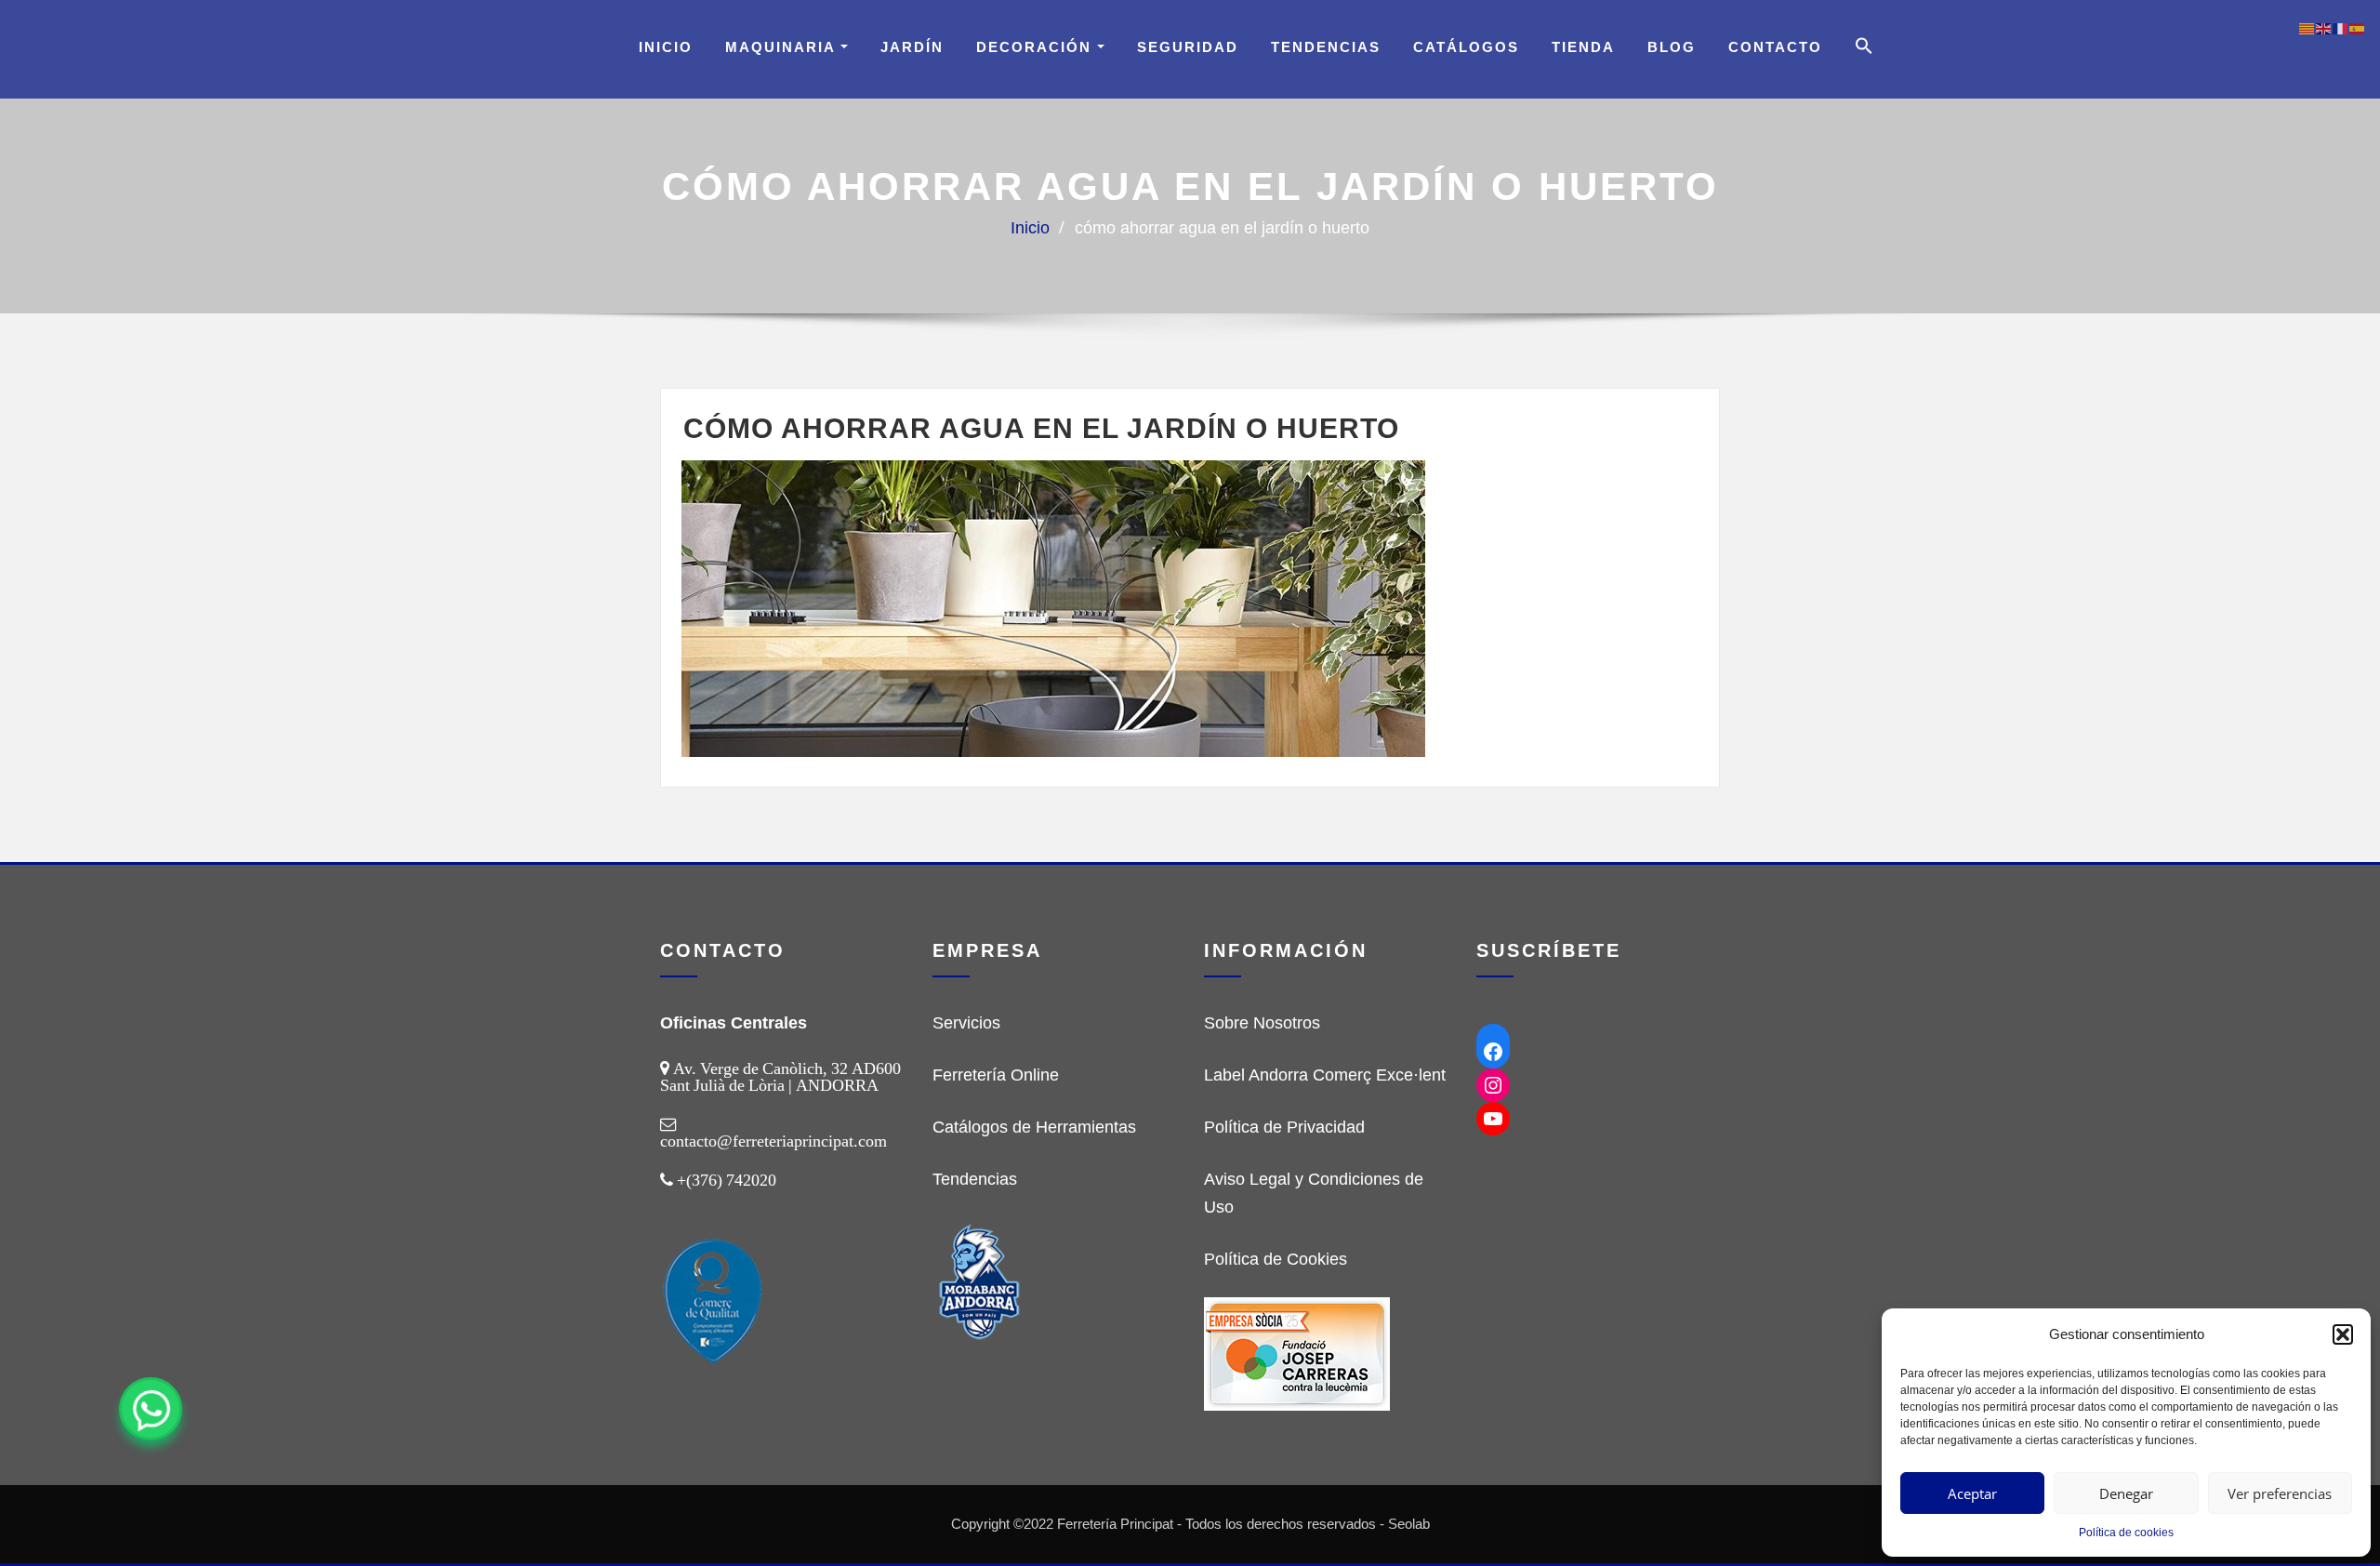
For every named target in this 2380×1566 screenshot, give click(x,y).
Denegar (2126, 1493)
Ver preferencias (2280, 1493)
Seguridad (1188, 47)
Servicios (966, 1023)
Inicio (666, 47)
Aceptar (1972, 1493)
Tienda (1583, 47)
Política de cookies (2126, 1533)
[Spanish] (2358, 28)
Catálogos (1466, 47)
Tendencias (1326, 47)
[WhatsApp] (151, 1409)
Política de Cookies (1276, 1259)
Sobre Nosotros (1262, 1023)
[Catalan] (2307, 28)
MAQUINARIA (783, 47)
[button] (2343, 1334)
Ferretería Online (996, 1075)
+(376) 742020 (727, 1180)
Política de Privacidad (1284, 1127)
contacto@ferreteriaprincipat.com (773, 1141)
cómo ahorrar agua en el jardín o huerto (1222, 228)
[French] (2341, 28)
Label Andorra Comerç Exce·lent (1325, 1075)
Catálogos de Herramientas (1034, 1127)
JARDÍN (912, 47)
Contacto (1775, 47)
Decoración (1037, 47)
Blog (1672, 47)
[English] (2324, 28)
